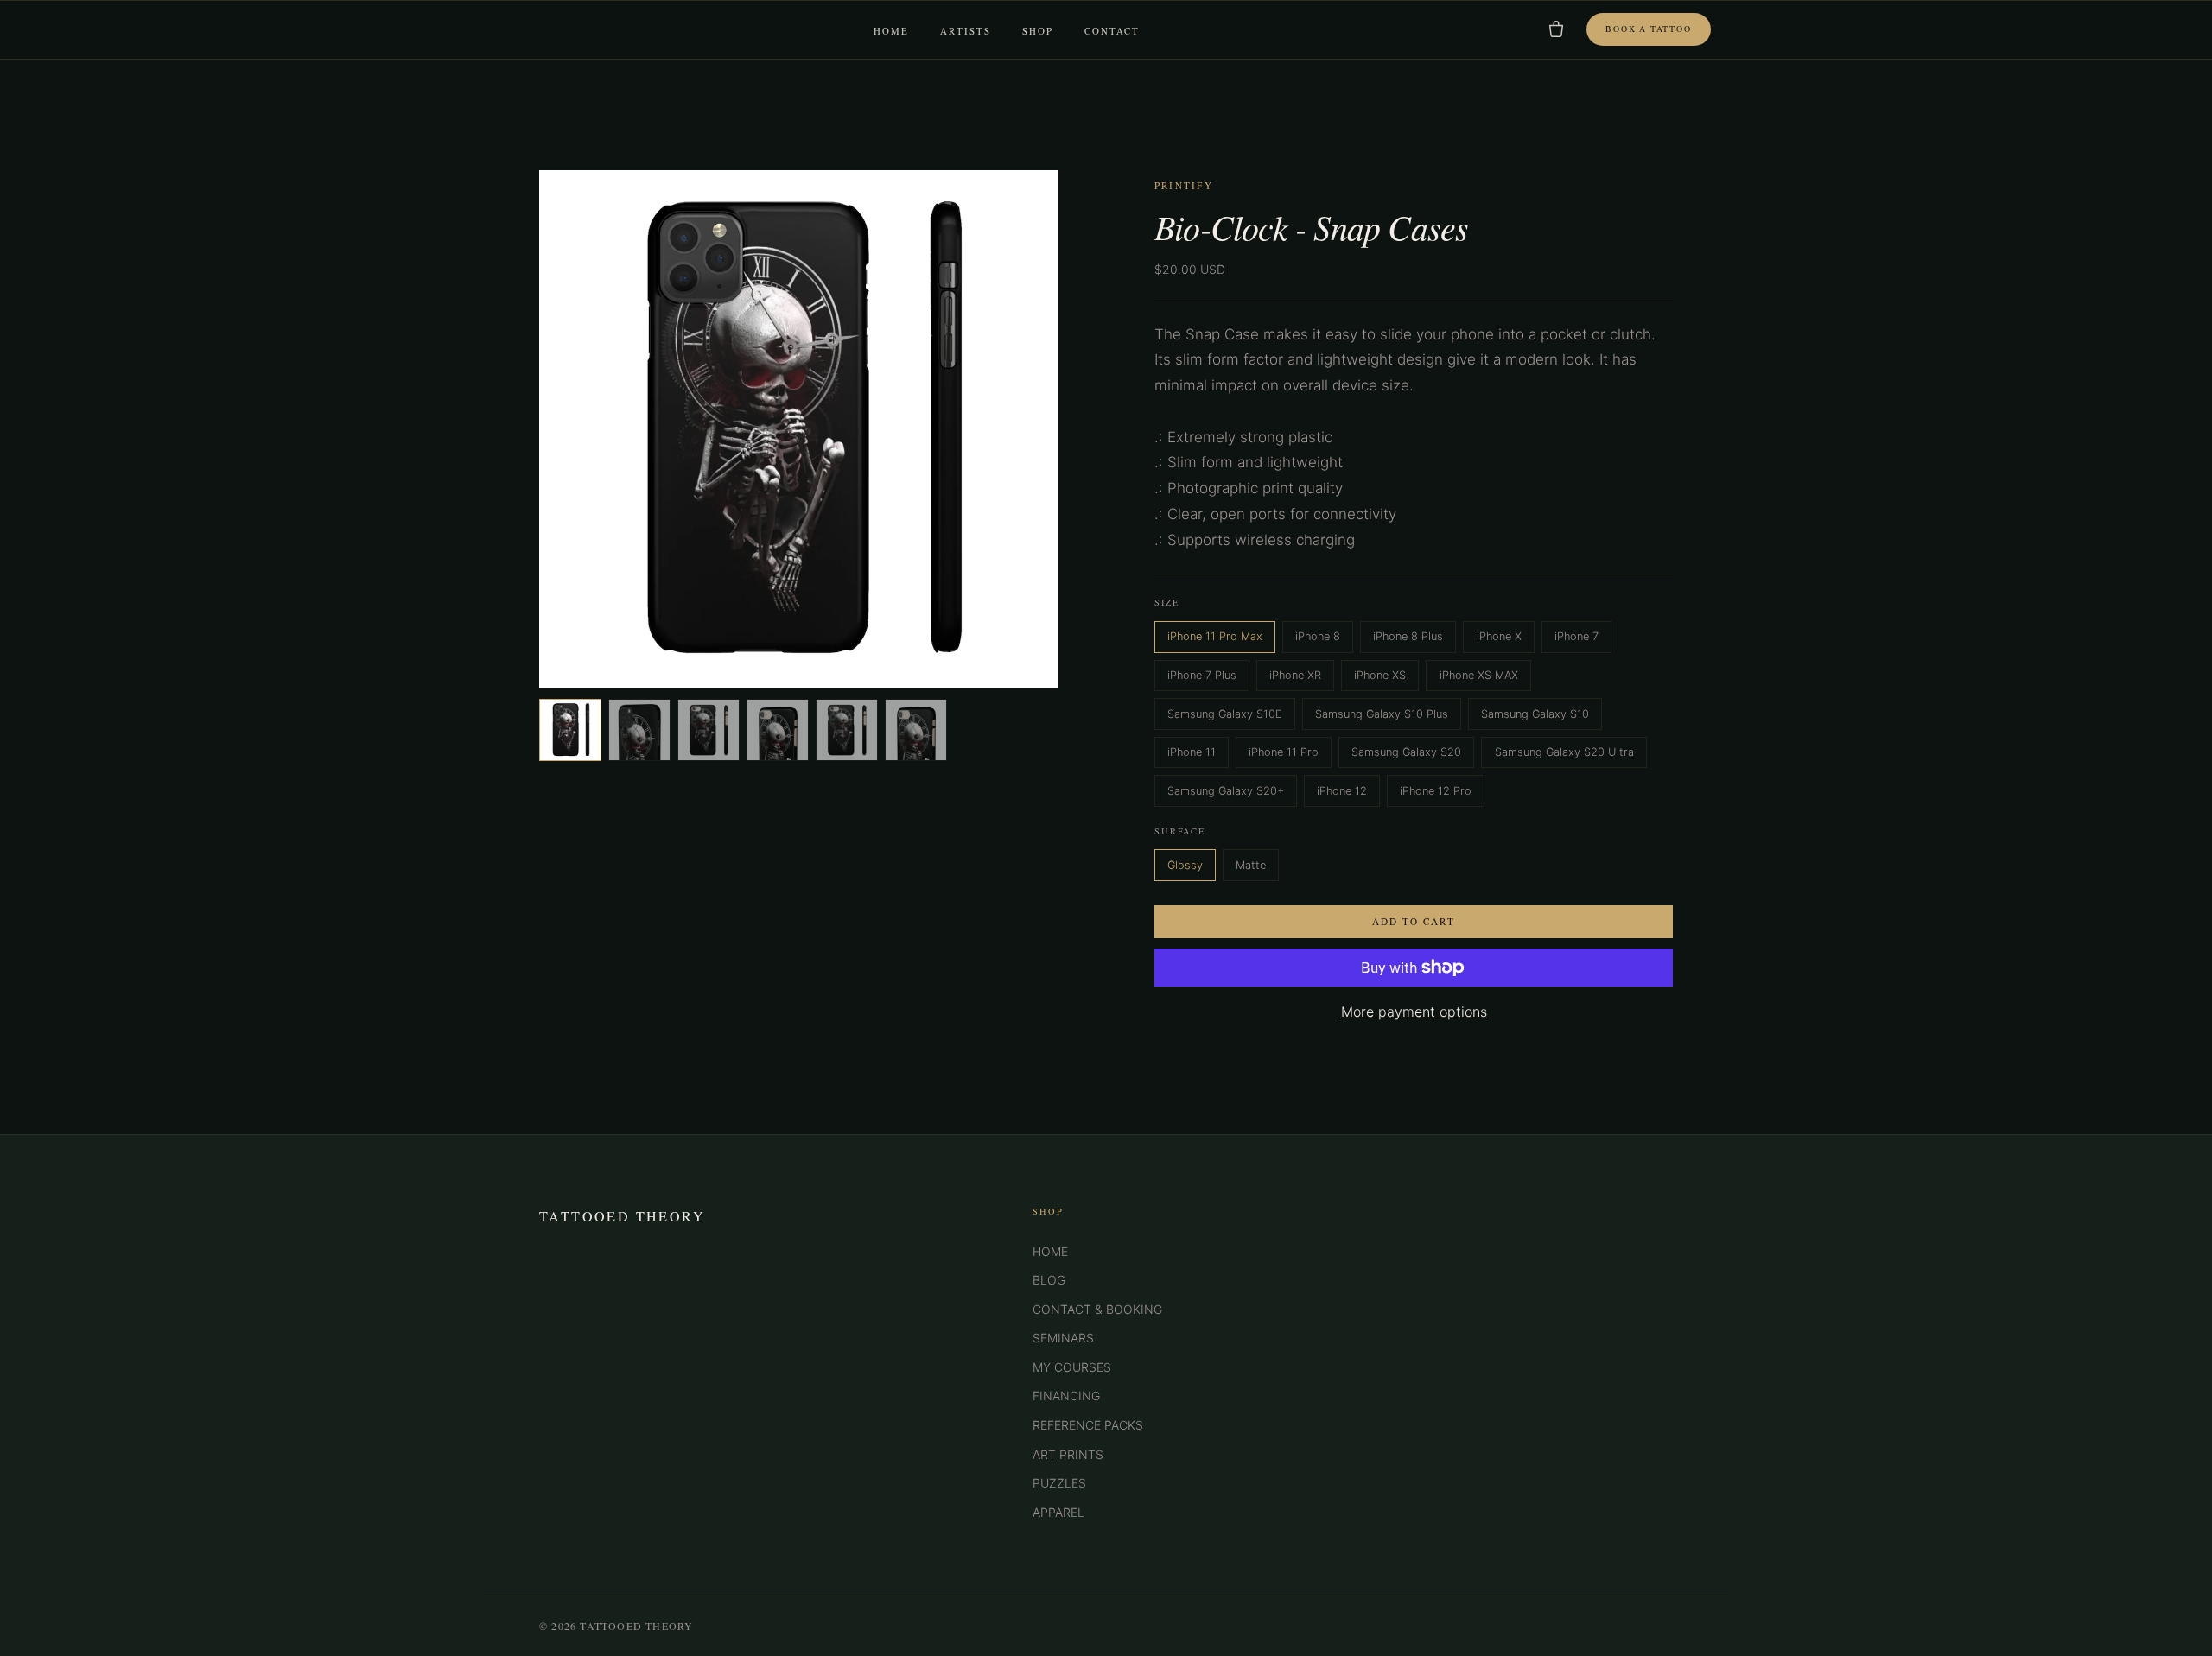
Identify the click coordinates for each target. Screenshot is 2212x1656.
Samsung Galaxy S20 (1406, 752)
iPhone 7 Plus (1202, 675)
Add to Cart (1414, 921)
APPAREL (1058, 1512)
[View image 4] (778, 730)
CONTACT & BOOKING (1097, 1309)
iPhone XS (1380, 675)
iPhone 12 (1342, 791)
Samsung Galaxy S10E (1225, 714)
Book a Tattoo (1648, 29)
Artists (966, 31)
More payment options (1414, 1012)
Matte (1251, 865)
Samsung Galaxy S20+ (1226, 791)
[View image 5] (847, 730)
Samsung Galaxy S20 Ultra (1564, 752)
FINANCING (1066, 1396)
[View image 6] (916, 730)
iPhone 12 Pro (1436, 791)
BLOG (1049, 1280)
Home (891, 31)
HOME (1050, 1251)
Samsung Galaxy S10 (1535, 714)
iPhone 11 (1192, 752)
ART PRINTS (1068, 1454)
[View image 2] (639, 730)
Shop (1038, 31)
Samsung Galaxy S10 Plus (1382, 714)
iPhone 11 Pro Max (1215, 636)
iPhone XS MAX (1479, 675)
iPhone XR (1295, 675)
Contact (1112, 31)
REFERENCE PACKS (1088, 1425)
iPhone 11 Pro (1284, 752)
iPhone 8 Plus (1408, 636)
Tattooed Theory (622, 1216)
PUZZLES (1059, 1483)
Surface (1180, 831)
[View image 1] (570, 730)
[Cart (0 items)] (1556, 29)
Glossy (1185, 865)
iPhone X (1499, 636)
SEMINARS (1063, 1338)
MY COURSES (1072, 1367)
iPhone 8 (1318, 636)
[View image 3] (709, 730)
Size (1167, 602)
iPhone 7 (1576, 636)
